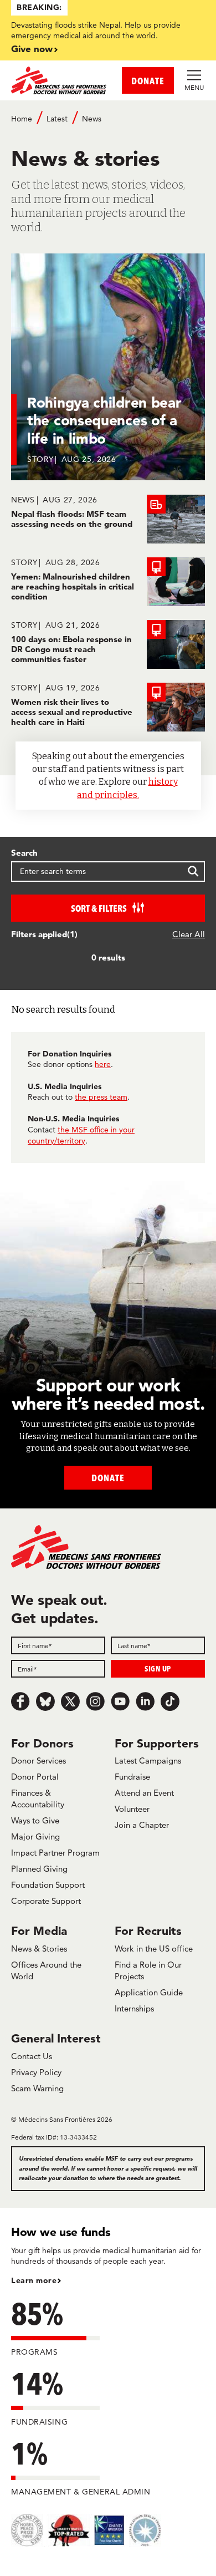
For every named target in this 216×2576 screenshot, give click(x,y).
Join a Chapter (142, 1825)
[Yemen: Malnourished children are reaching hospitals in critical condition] (108, 582)
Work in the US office (154, 1948)
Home (22, 119)
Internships (134, 2008)
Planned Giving (39, 1869)
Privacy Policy (36, 2072)
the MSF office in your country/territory (81, 1135)
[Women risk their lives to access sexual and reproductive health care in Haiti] (108, 707)
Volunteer (132, 1809)
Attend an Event (144, 1793)
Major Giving (35, 1836)
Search (24, 853)
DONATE (148, 81)
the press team (101, 1097)
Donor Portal (35, 1777)
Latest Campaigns (148, 1760)
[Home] (60, 80)
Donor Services (38, 1760)
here (103, 1064)
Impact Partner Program (55, 1853)
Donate (108, 1478)
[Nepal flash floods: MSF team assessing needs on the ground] (108, 519)
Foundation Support (48, 1885)
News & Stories (39, 1948)
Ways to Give (35, 1820)
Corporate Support (46, 1901)
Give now (32, 49)
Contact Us (32, 2056)
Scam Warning (37, 2088)
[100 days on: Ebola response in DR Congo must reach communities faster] (108, 644)
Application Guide (149, 1992)
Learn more (34, 2280)
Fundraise (132, 1777)
